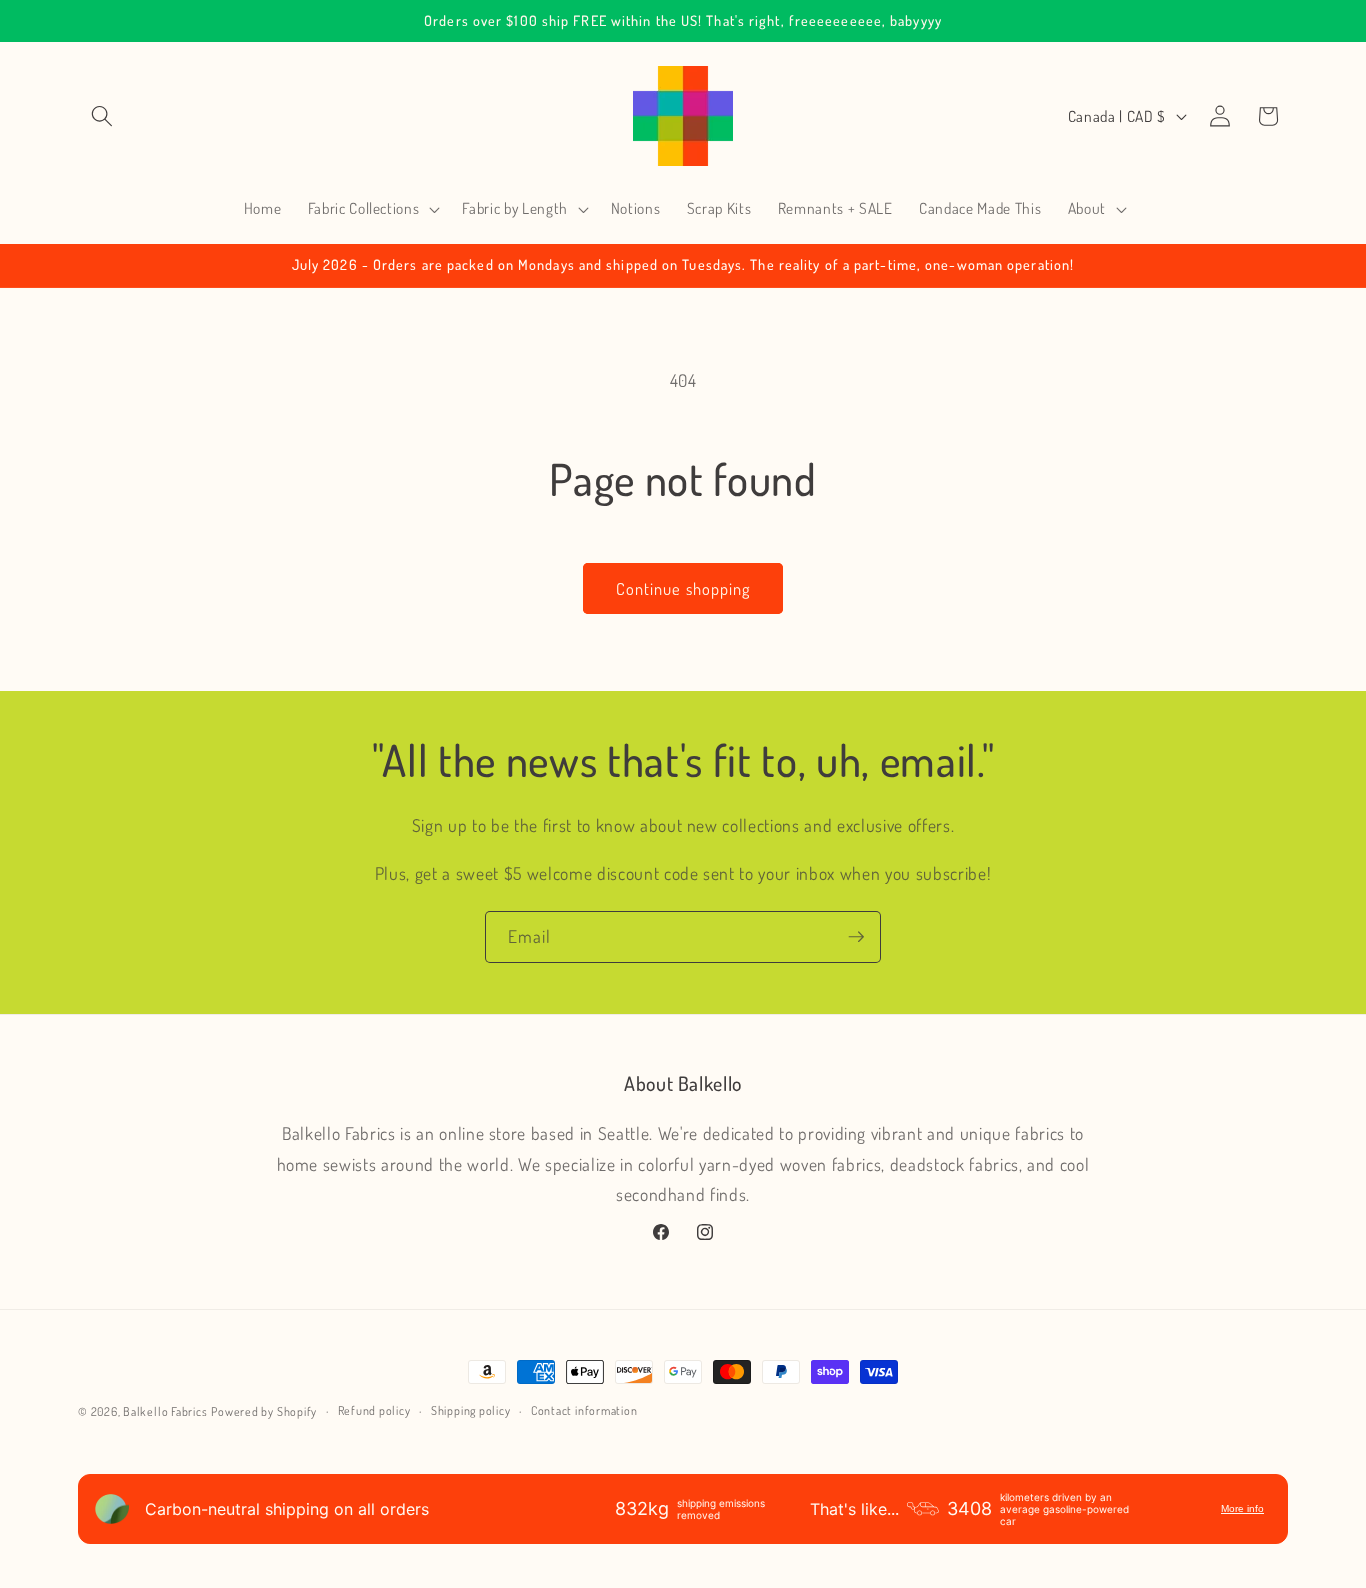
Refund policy (374, 1410)
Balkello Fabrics (165, 1411)
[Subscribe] (856, 937)
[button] (102, 116)
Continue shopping (683, 588)
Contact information (584, 1410)
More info (1242, 1508)
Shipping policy (471, 1410)
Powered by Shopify (264, 1411)
